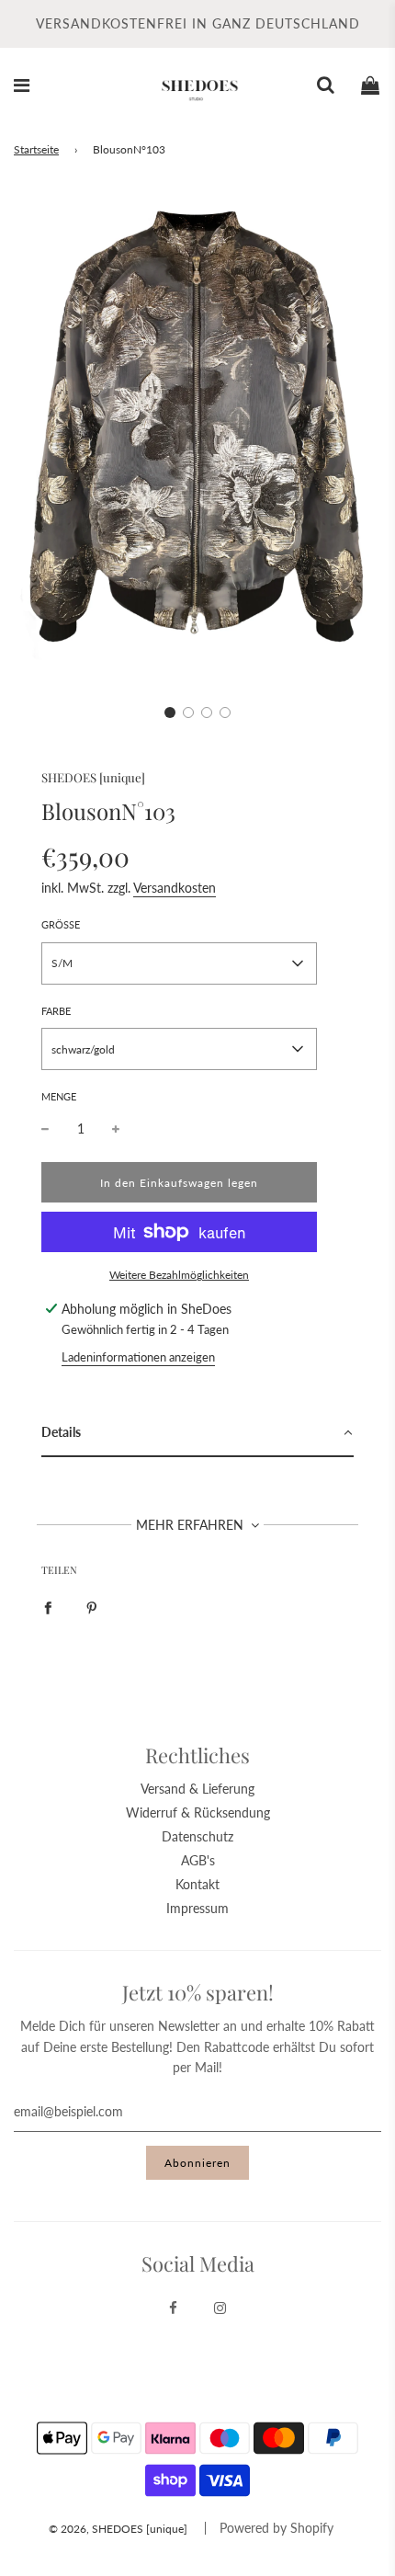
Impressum (197, 1908)
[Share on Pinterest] (92, 1606)
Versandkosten (175, 888)
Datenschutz (197, 1836)
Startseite (36, 149)
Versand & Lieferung (197, 1789)
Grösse (61, 924)
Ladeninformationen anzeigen (138, 1357)
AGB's (198, 1860)
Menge (59, 1096)
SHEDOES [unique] (93, 777)
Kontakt (197, 1884)
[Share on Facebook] (48, 1606)
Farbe (56, 1011)
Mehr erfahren (192, 1525)
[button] (170, 712)
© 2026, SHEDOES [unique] (118, 2529)
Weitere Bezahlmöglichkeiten (179, 1275)
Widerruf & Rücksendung (198, 1812)
